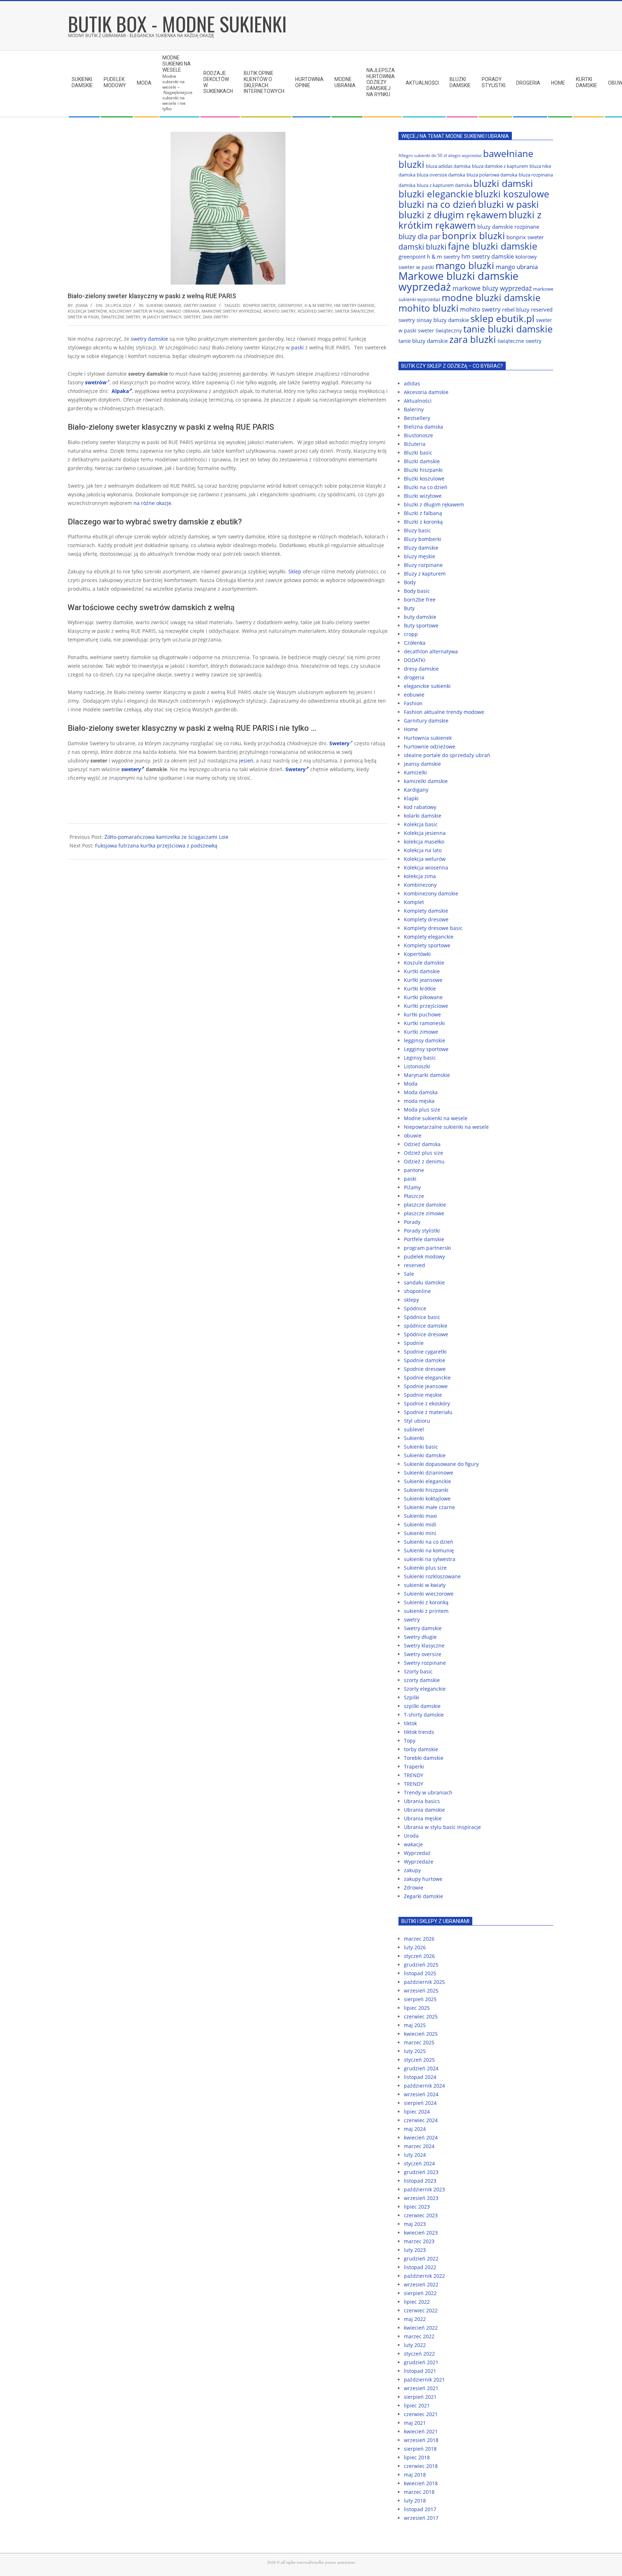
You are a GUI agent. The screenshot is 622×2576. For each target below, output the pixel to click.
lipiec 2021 (417, 2405)
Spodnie (414, 1343)
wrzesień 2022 (421, 2284)
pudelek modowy (424, 1256)
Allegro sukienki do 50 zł (423, 155)
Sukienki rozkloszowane (432, 1576)
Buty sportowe (421, 625)
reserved (414, 1265)
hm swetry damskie (354, 305)
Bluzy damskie (421, 548)
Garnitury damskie (426, 721)
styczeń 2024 (419, 2163)
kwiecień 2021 (421, 2431)
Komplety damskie (426, 911)
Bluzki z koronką (423, 522)
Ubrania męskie (423, 1818)
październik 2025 (424, 1982)
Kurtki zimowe (421, 1032)
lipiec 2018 (417, 2457)
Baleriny (414, 409)
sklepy (411, 1300)
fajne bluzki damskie (493, 246)
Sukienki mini (420, 1533)
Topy (410, 1741)
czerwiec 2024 (421, 2120)
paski (298, 347)
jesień (246, 761)
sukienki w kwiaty (425, 1585)
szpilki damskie (422, 1706)
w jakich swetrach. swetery (172, 317)
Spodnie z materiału (428, 1412)
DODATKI (415, 660)
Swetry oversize (423, 1654)
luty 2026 (415, 1947)
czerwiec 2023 (421, 2215)
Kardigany (416, 790)
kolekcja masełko (424, 842)
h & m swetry (318, 305)
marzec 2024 (419, 2146)
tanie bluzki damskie (508, 329)
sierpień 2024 (420, 2103)
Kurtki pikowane (423, 997)
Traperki (414, 1766)
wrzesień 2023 (421, 2198)
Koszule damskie (424, 963)
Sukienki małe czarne (429, 1507)
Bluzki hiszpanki (423, 470)
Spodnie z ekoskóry (427, 1403)
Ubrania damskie (424, 1810)
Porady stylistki (422, 1231)
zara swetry (215, 317)
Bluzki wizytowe (423, 496)
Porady (412, 1222)
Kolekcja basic (421, 824)
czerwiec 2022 (421, 2310)
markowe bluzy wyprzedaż (492, 288)
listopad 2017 (420, 2509)
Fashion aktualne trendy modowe (444, 712)
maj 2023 (415, 2224)
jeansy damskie (422, 764)
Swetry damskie (200, 305)
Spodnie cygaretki (425, 1352)
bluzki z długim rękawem (453, 215)
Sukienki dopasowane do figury (441, 1464)
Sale (409, 1274)
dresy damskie (421, 669)
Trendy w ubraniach (428, 1792)
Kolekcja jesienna (425, 833)
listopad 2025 (420, 1973)
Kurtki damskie (422, 971)
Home (411, 729)
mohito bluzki (429, 308)
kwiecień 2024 (421, 2137)
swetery (131, 769)
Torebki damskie (424, 1758)
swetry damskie (149, 339)
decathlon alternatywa (431, 651)
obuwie (413, 1135)
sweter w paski (83, 317)
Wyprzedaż (417, 1853)
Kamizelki (415, 772)
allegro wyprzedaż (465, 156)
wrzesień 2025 (421, 1991)
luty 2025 (415, 2051)
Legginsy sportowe (426, 1049)
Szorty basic (418, 1671)
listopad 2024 (420, 2077)
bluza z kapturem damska (444, 185)
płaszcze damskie (425, 1205)
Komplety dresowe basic (433, 928)
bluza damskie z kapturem (500, 166)
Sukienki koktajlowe (427, 1499)
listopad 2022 (420, 2267)
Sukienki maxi (420, 1516)
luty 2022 (415, 2345)
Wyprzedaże (419, 1862)
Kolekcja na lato (423, 850)
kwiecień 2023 (421, 2233)
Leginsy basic (420, 1058)
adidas (412, 383)
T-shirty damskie (424, 1715)
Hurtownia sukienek (428, 738)
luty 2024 (415, 2155)
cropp (411, 634)
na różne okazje (152, 503)
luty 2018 (415, 2501)
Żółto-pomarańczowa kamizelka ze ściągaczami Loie (166, 837)
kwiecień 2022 (421, 2328)
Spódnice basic (422, 1317)
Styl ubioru (417, 1421)
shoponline (417, 1291)
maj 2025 (415, 2025)
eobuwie (414, 695)
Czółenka (415, 643)
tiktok (410, 1723)
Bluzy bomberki (423, 539)
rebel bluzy (516, 309)
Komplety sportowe (427, 945)
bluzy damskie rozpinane (508, 227)
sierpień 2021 (420, 2397)
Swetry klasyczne (424, 1645)
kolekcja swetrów (87, 311)
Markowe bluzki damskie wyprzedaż (458, 281)
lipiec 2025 (417, 2008)
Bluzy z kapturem (425, 574)
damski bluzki (422, 247)
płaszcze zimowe (424, 1213)
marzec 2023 (419, 2241)
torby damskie (421, 1749)
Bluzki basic (418, 453)
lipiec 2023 (417, 2207)
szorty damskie (422, 1680)
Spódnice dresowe (426, 1334)
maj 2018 (415, 2475)
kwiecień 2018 (421, 2483)
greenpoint (290, 305)
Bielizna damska (423, 427)
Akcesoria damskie (426, 392)
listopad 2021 (420, 2371)
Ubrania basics (422, 1801)
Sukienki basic (421, 1447)
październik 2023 (424, 2189)
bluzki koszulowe (512, 194)
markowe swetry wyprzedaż (231, 311)
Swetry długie (420, 1637)
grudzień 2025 (421, 1965)
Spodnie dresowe (425, 1369)
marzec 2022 (419, 2336)
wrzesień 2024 (421, 2094)
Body (410, 582)
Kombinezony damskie (431, 893)
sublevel (414, 1429)
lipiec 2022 (417, 2302)
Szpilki (412, 1697)
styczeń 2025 (419, 2060)
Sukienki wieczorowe (429, 1594)
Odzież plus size (423, 1153)
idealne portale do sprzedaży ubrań (447, 755)
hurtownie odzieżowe (430, 746)
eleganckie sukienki (427, 686)
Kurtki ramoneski (424, 1023)
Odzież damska (422, 1144)
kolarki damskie (423, 816)
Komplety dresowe (426, 919)
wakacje (413, 1844)
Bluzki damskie (422, 461)
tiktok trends (419, 1732)
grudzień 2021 (421, 2362)
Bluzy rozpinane (423, 565)
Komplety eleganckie (429, 937)
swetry (412, 1620)
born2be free (420, 600)
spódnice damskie (426, 1326)
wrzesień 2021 (421, 2388)
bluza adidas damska (448, 166)
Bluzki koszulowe (424, 478)
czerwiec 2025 (421, 2016)
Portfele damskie (424, 1239)
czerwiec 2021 (421, 2414)
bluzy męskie (420, 556)
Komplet (414, 902)
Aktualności (418, 401)
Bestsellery (417, 418)
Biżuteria (415, 444)
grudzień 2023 (421, 2172)
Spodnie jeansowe (426, 1386)
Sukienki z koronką (426, 1602)
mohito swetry (280, 311)
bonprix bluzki (474, 236)
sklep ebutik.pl (502, 318)
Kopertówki (417, 954)
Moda (411, 1084)
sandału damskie (424, 1282)
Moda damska (421, 1092)
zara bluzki (473, 339)
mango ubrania (183, 311)
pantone (414, 1170)
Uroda (411, 1836)
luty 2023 (415, 2250)
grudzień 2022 (421, 2259)
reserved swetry (315, 311)
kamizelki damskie (426, 781)
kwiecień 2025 (421, 2034)
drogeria (414, 677)
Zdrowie (414, 1888)
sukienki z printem (426, 1611)
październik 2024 (424, 2086)
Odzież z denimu (424, 1161)
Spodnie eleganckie (427, 1378)
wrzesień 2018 (421, 2440)
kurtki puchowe (422, 1014)
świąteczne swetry (121, 317)
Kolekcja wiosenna (426, 867)
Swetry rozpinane (425, 1663)
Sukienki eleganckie (427, 1481)
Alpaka (120, 391)
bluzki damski (503, 183)
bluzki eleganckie (436, 194)
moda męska (419, 1101)
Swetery (296, 769)
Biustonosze (418, 435)
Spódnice (415, 1308)
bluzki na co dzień (438, 204)
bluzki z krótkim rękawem (470, 220)
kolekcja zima (420, 876)
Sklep (295, 571)
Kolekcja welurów (425, 859)
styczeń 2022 (419, 2354)
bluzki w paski (508, 204)
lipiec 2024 (417, 2112)
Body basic (417, 591)
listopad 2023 (420, 2181)
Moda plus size (422, 1110)
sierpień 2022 (420, 2293)
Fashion (413, 703)
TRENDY (414, 1775)
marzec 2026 (419, 1939)
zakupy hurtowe (423, 1879)
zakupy (412, 1870)
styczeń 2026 (419, 1956)
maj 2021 (415, 2423)
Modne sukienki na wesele (436, 1118)
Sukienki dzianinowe (429, 1473)
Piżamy (412, 1187)
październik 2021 (424, 2380)
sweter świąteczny (354, 311)
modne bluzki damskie (491, 298)
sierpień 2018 (420, 2449)
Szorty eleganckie (425, 1689)
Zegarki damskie (423, 1896)
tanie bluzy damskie (423, 341)
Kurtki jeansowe (423, 980)
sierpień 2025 (420, 1999)
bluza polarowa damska (492, 175)
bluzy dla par (420, 236)
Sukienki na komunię (429, 1550)
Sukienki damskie (164, 305)
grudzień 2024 (421, 2068)
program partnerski (427, 1248)
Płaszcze (414, 1196)
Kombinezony (420, 885)
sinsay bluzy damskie (443, 320)
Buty (409, 608)
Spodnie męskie (423, 1395)
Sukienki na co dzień (429, 1542)
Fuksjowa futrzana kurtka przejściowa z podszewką (156, 846)
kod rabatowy (420, 807)
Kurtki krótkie (420, 989)
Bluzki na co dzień (426, 487)
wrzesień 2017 (421, 2518)
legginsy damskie (425, 1040)
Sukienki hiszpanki (426, 1490)
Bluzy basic (417, 530)
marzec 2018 (419, 2492)
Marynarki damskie (427, 1075)
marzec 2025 (419, 2042)
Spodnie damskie (425, 1360)
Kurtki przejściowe (426, 1006)
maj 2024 (415, 2129)
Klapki (411, 798)
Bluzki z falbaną (423, 513)
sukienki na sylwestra (430, 1559)
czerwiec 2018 (421, 2466)
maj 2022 (415, 2319)
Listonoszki (417, 1066)
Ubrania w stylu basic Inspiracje (442, 1827)
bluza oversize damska (441, 175)
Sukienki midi (420, 1524)
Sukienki (414, 1438)
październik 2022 (424, 2276)
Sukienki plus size (425, 1568)
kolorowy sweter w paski (137, 311)
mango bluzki (465, 265)
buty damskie (420, 617)
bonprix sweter (259, 305)
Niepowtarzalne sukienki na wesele (446, 1127)
